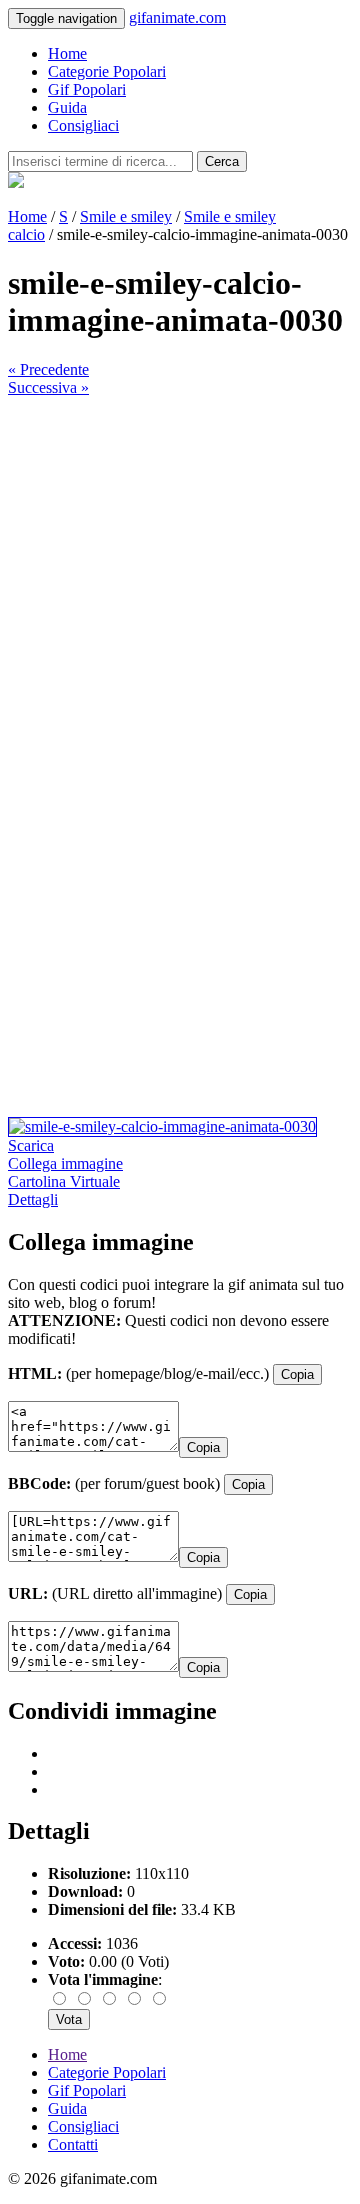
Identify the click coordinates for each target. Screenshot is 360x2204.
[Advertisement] (180, 577)
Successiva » (48, 387)
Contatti (73, 2144)
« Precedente (48, 369)
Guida (67, 107)
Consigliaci (83, 125)
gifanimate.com (177, 17)
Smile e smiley (126, 216)
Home (67, 53)
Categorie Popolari (107, 71)
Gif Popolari (87, 89)
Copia (297, 1374)
